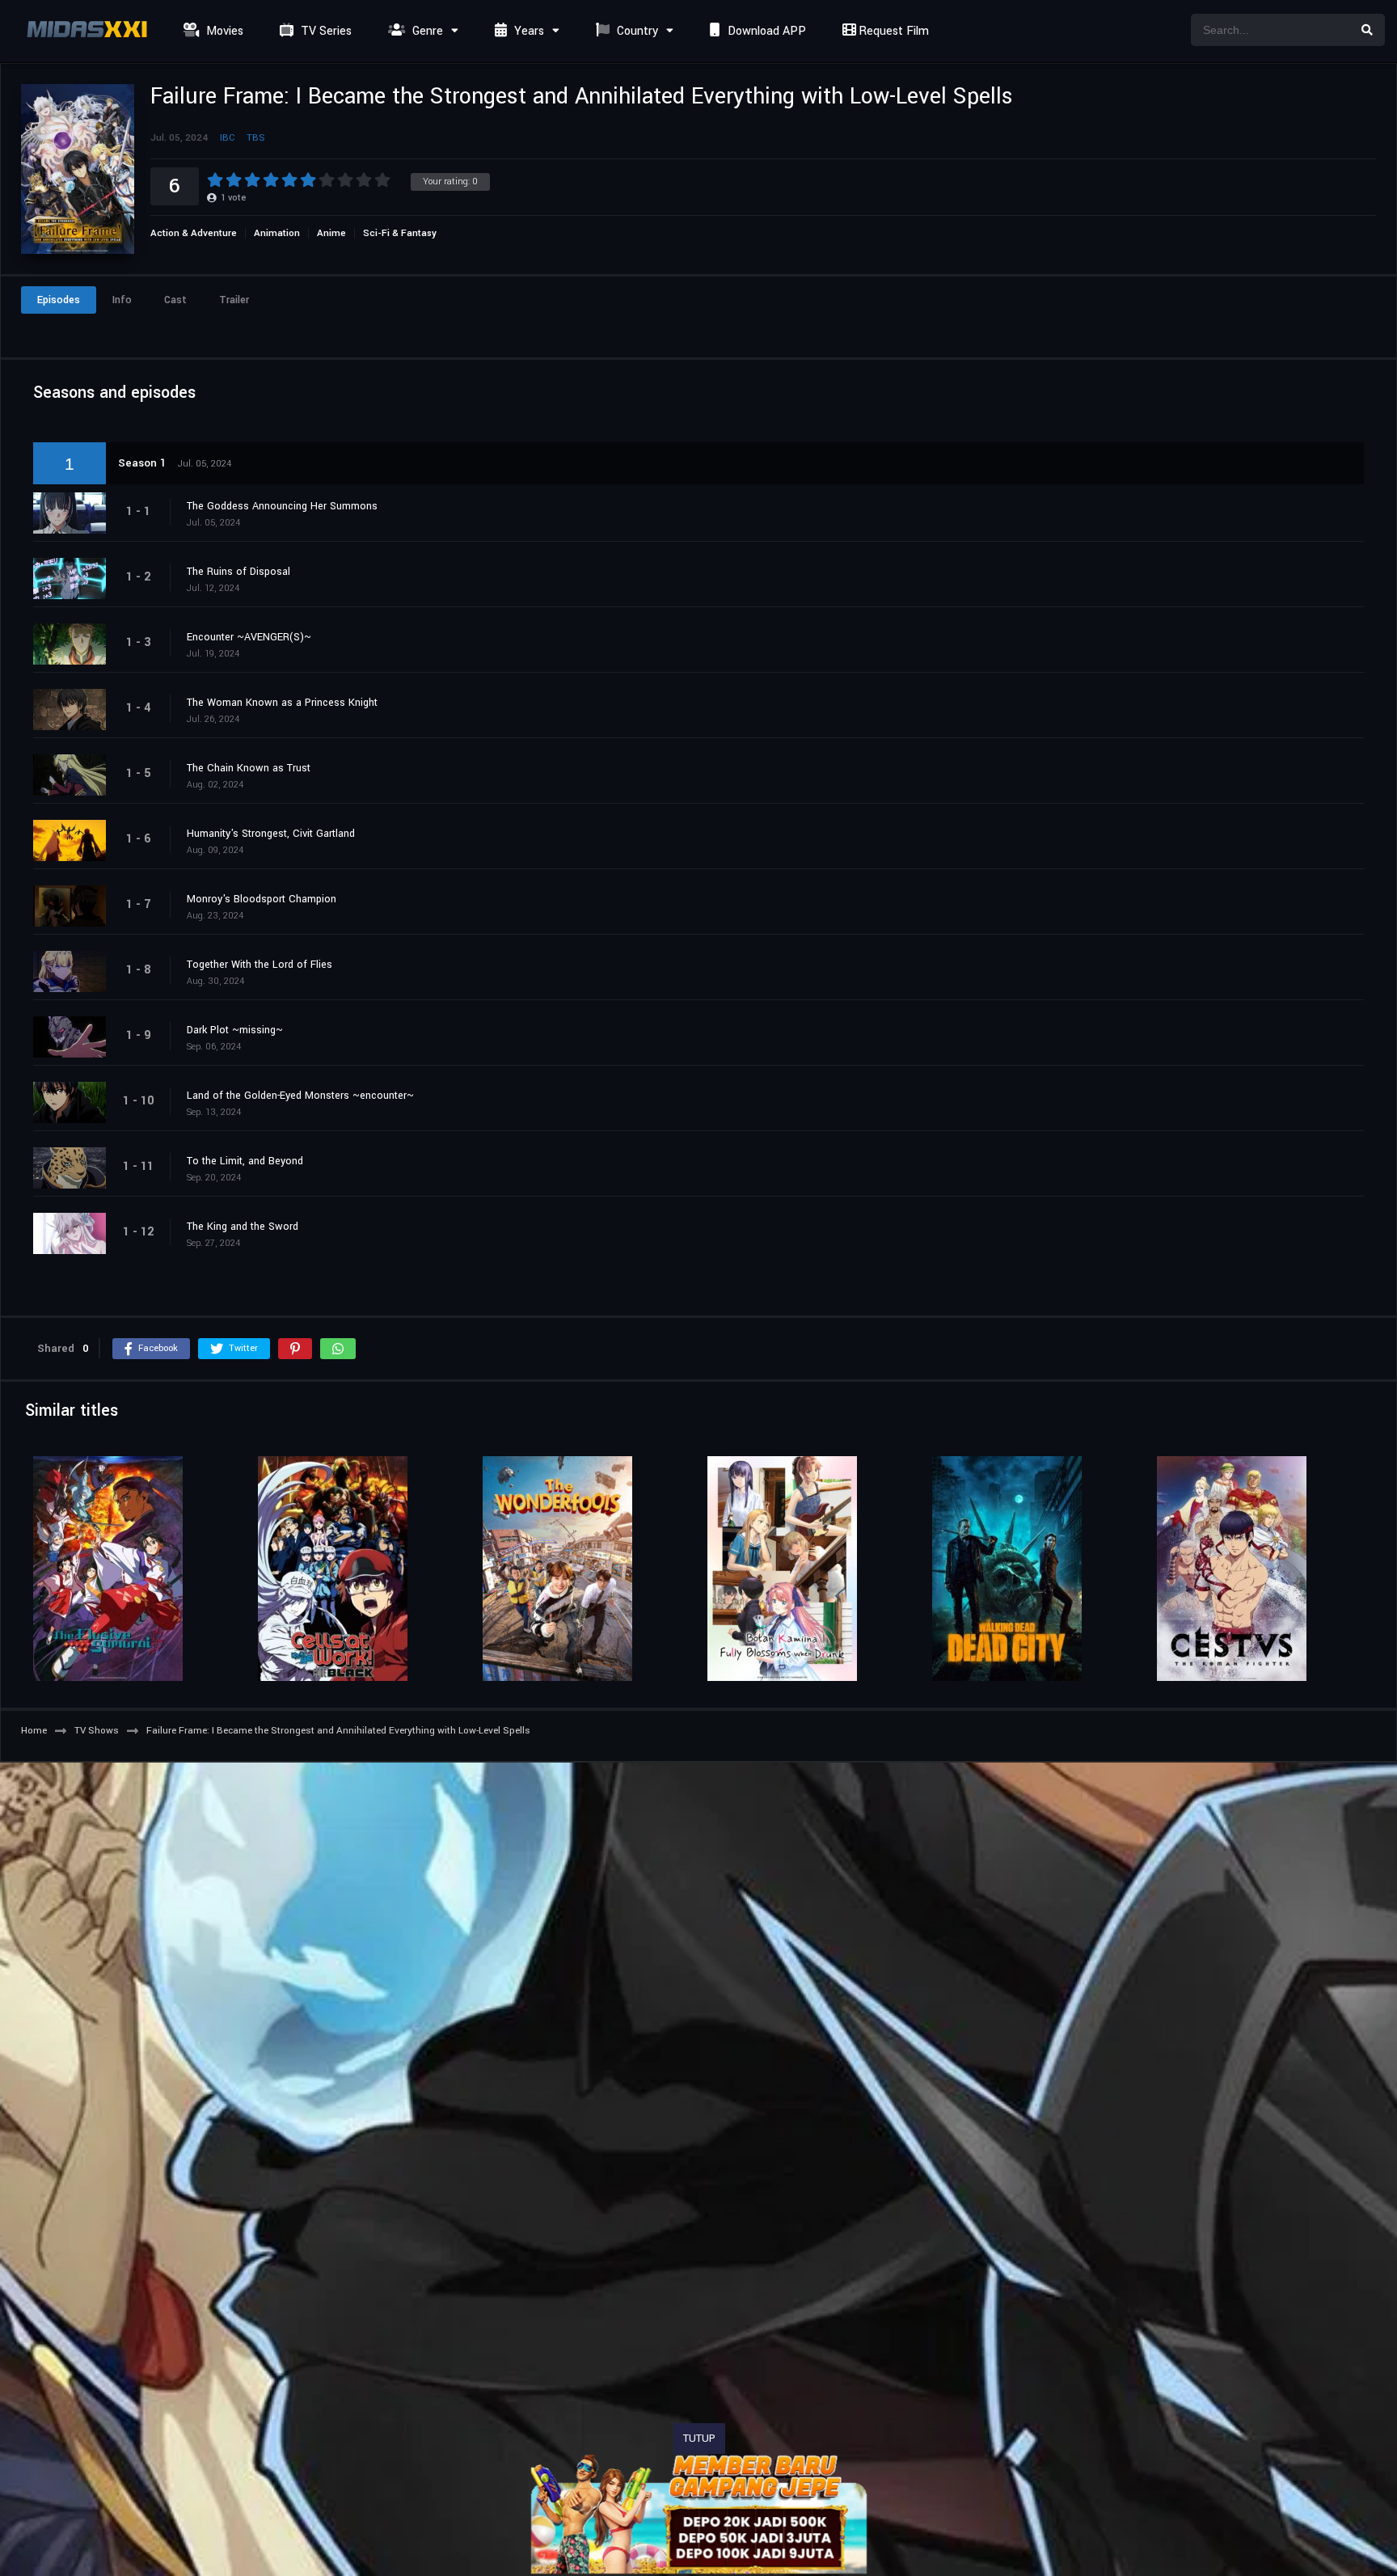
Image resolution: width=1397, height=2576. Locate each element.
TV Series (325, 31)
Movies (223, 31)
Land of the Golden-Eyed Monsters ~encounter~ (300, 1096)
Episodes (59, 300)
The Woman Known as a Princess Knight (282, 703)
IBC (227, 138)
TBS (256, 138)
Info (122, 300)
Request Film (892, 31)
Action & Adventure (194, 233)
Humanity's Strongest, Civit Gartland (271, 834)
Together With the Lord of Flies (260, 965)
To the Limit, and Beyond (245, 1161)
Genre (426, 31)
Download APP (765, 31)
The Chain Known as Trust (249, 768)
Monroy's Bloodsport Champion (262, 899)
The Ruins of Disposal (238, 572)
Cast (175, 300)
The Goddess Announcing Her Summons (282, 506)
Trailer (234, 300)
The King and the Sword (243, 1227)
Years (528, 31)
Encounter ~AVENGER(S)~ (249, 637)
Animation (277, 233)
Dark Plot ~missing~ (235, 1030)
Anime (331, 233)
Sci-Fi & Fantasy (400, 233)
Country (636, 31)
